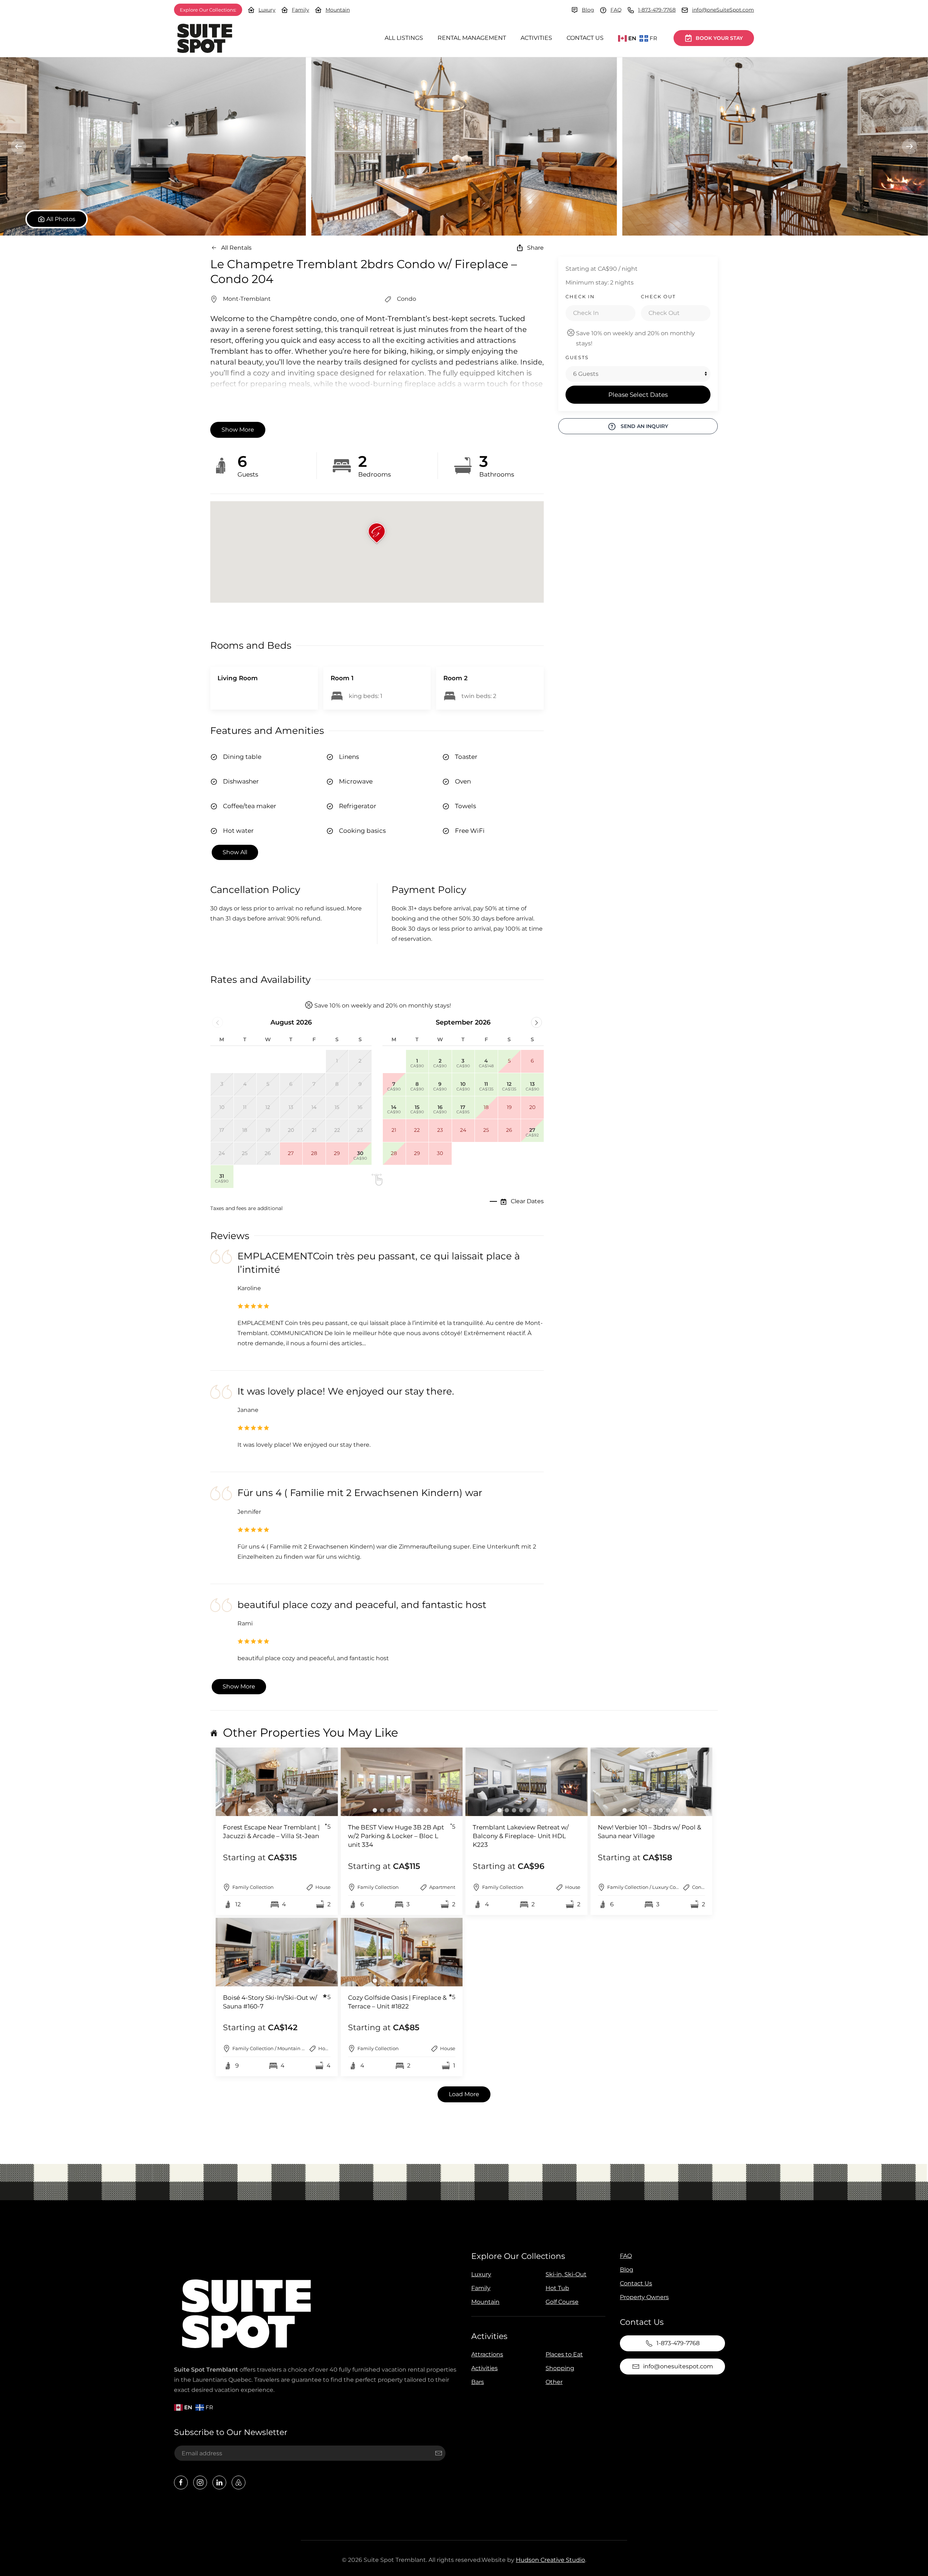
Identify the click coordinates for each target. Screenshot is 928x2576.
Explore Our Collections (518, 2256)
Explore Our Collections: (208, 10)
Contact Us (585, 38)
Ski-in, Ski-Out (566, 2274)
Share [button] (535, 248)
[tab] (250, 1810)
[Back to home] (205, 38)
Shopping (560, 2368)
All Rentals (236, 248)
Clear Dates (527, 1201)
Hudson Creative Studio (550, 2560)
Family (301, 10)
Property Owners (644, 2297)
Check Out (658, 296)
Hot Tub (557, 2288)
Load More (464, 2094)
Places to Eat (564, 2354)
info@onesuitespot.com (678, 2366)
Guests (577, 357)
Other (554, 2382)
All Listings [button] (404, 38)
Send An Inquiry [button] (644, 426)
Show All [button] (235, 852)
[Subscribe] (439, 2453)
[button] (153, 146)
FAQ (616, 10)
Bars (478, 2382)
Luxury (267, 10)
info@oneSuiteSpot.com (723, 10)
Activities (536, 38)
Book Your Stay (719, 38)
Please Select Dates (638, 395)
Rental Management (472, 38)
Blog (588, 10)
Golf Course (562, 2302)
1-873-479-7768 (657, 10)
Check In (580, 296)
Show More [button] (238, 430)
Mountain (338, 10)
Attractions (487, 2354)
